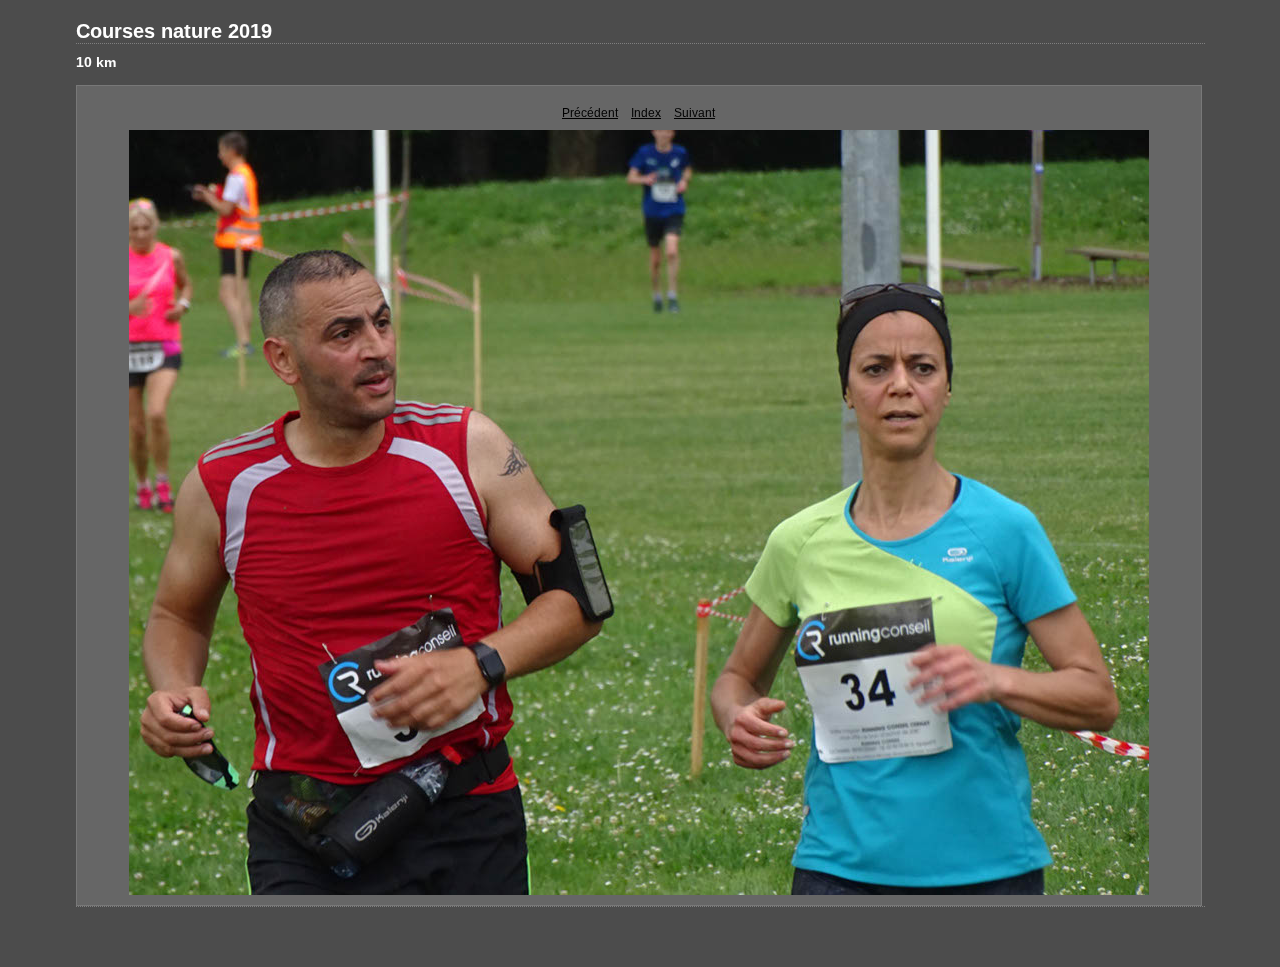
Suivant (694, 113)
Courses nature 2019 (174, 31)
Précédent (590, 113)
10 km (96, 62)
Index (646, 113)
